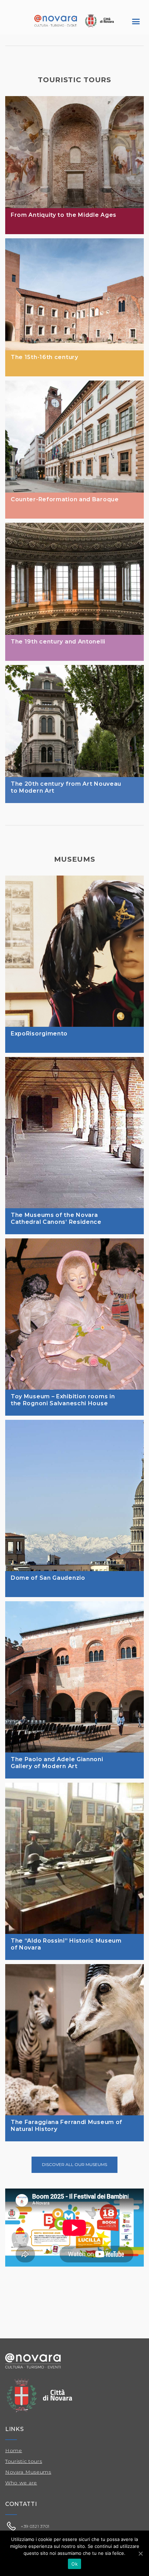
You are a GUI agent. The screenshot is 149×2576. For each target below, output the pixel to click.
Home (14, 2450)
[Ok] (140, 2553)
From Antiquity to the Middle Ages (64, 215)
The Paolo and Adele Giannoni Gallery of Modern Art (57, 1763)
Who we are (21, 2483)
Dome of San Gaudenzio (48, 1578)
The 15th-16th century (45, 357)
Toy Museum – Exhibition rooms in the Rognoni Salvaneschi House (63, 1400)
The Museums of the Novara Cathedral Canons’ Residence (56, 1218)
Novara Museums (28, 2472)
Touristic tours (24, 2461)
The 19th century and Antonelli (58, 642)
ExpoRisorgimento (39, 1034)
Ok (74, 2564)
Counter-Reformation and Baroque (65, 499)
